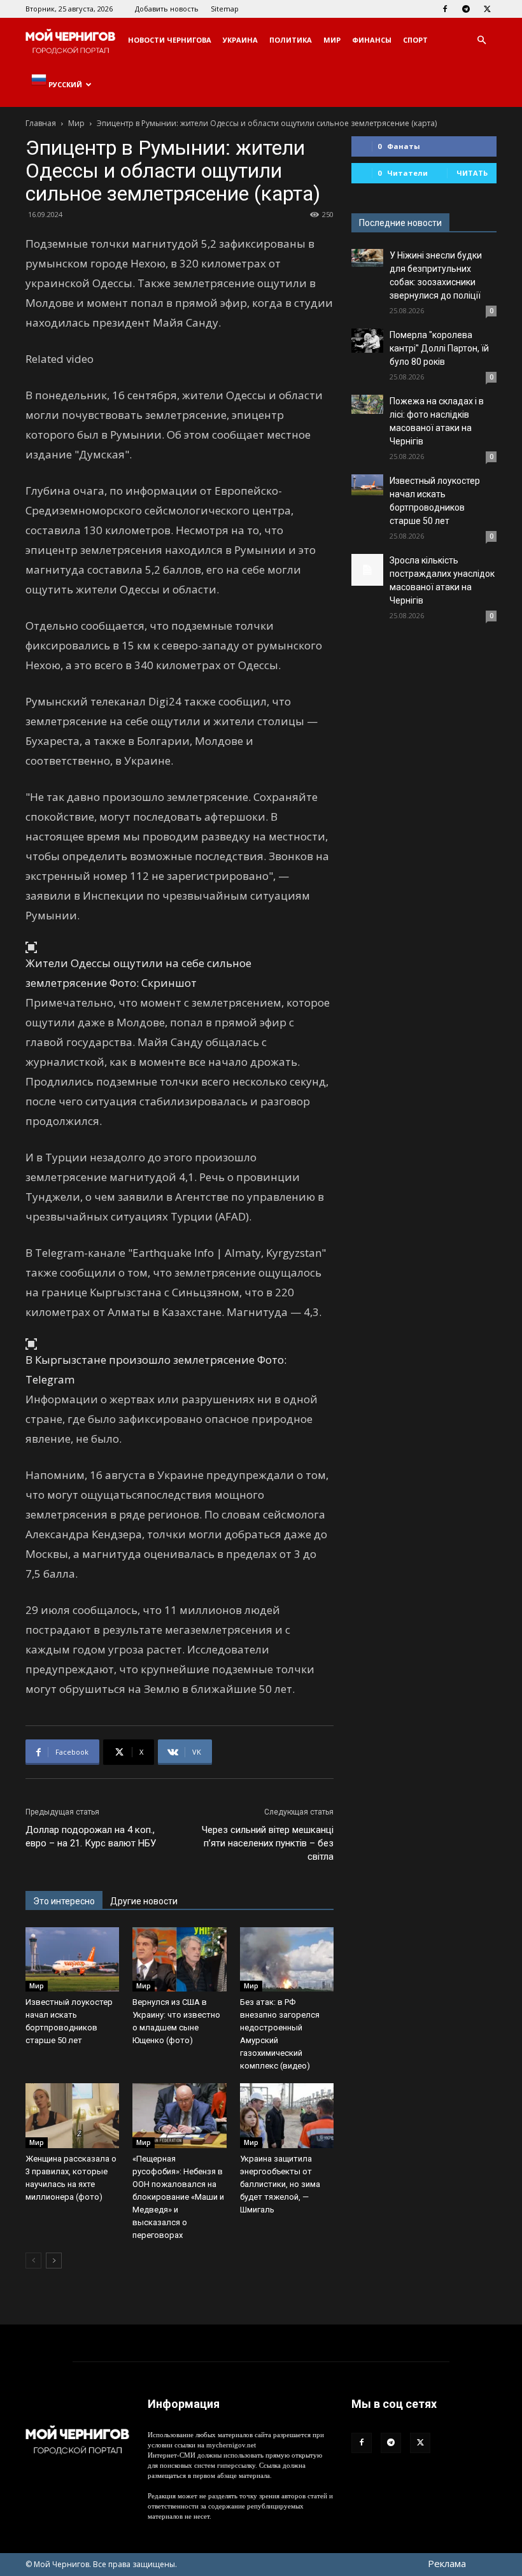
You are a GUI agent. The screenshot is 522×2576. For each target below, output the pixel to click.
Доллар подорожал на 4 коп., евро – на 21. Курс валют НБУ (91, 1836)
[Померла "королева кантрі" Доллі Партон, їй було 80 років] (367, 341)
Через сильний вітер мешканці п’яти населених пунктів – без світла (268, 1843)
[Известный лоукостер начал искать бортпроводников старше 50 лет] (72, 1959)
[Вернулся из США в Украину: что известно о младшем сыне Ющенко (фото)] (179, 1959)
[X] (487, 9)
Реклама (447, 2563)
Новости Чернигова (170, 40)
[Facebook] (445, 9)
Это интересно (64, 1901)
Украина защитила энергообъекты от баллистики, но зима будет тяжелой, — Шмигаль (280, 2184)
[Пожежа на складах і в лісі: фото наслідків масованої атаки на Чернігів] (367, 404)
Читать (472, 173)
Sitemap (225, 9)
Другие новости (144, 1901)
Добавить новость (167, 9)
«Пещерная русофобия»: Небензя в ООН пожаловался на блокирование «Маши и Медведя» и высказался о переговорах (178, 2197)
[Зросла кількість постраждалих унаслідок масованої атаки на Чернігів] (367, 570)
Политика (291, 40)
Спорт (415, 40)
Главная (41, 123)
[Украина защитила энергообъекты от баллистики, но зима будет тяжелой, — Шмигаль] (287, 2115)
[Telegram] (466, 9)
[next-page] (54, 2261)
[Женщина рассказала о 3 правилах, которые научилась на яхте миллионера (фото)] (72, 2115)
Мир (332, 40)
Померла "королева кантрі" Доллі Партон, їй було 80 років (439, 348)
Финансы (372, 40)
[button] (481, 40)
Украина (240, 40)
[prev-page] (33, 2261)
